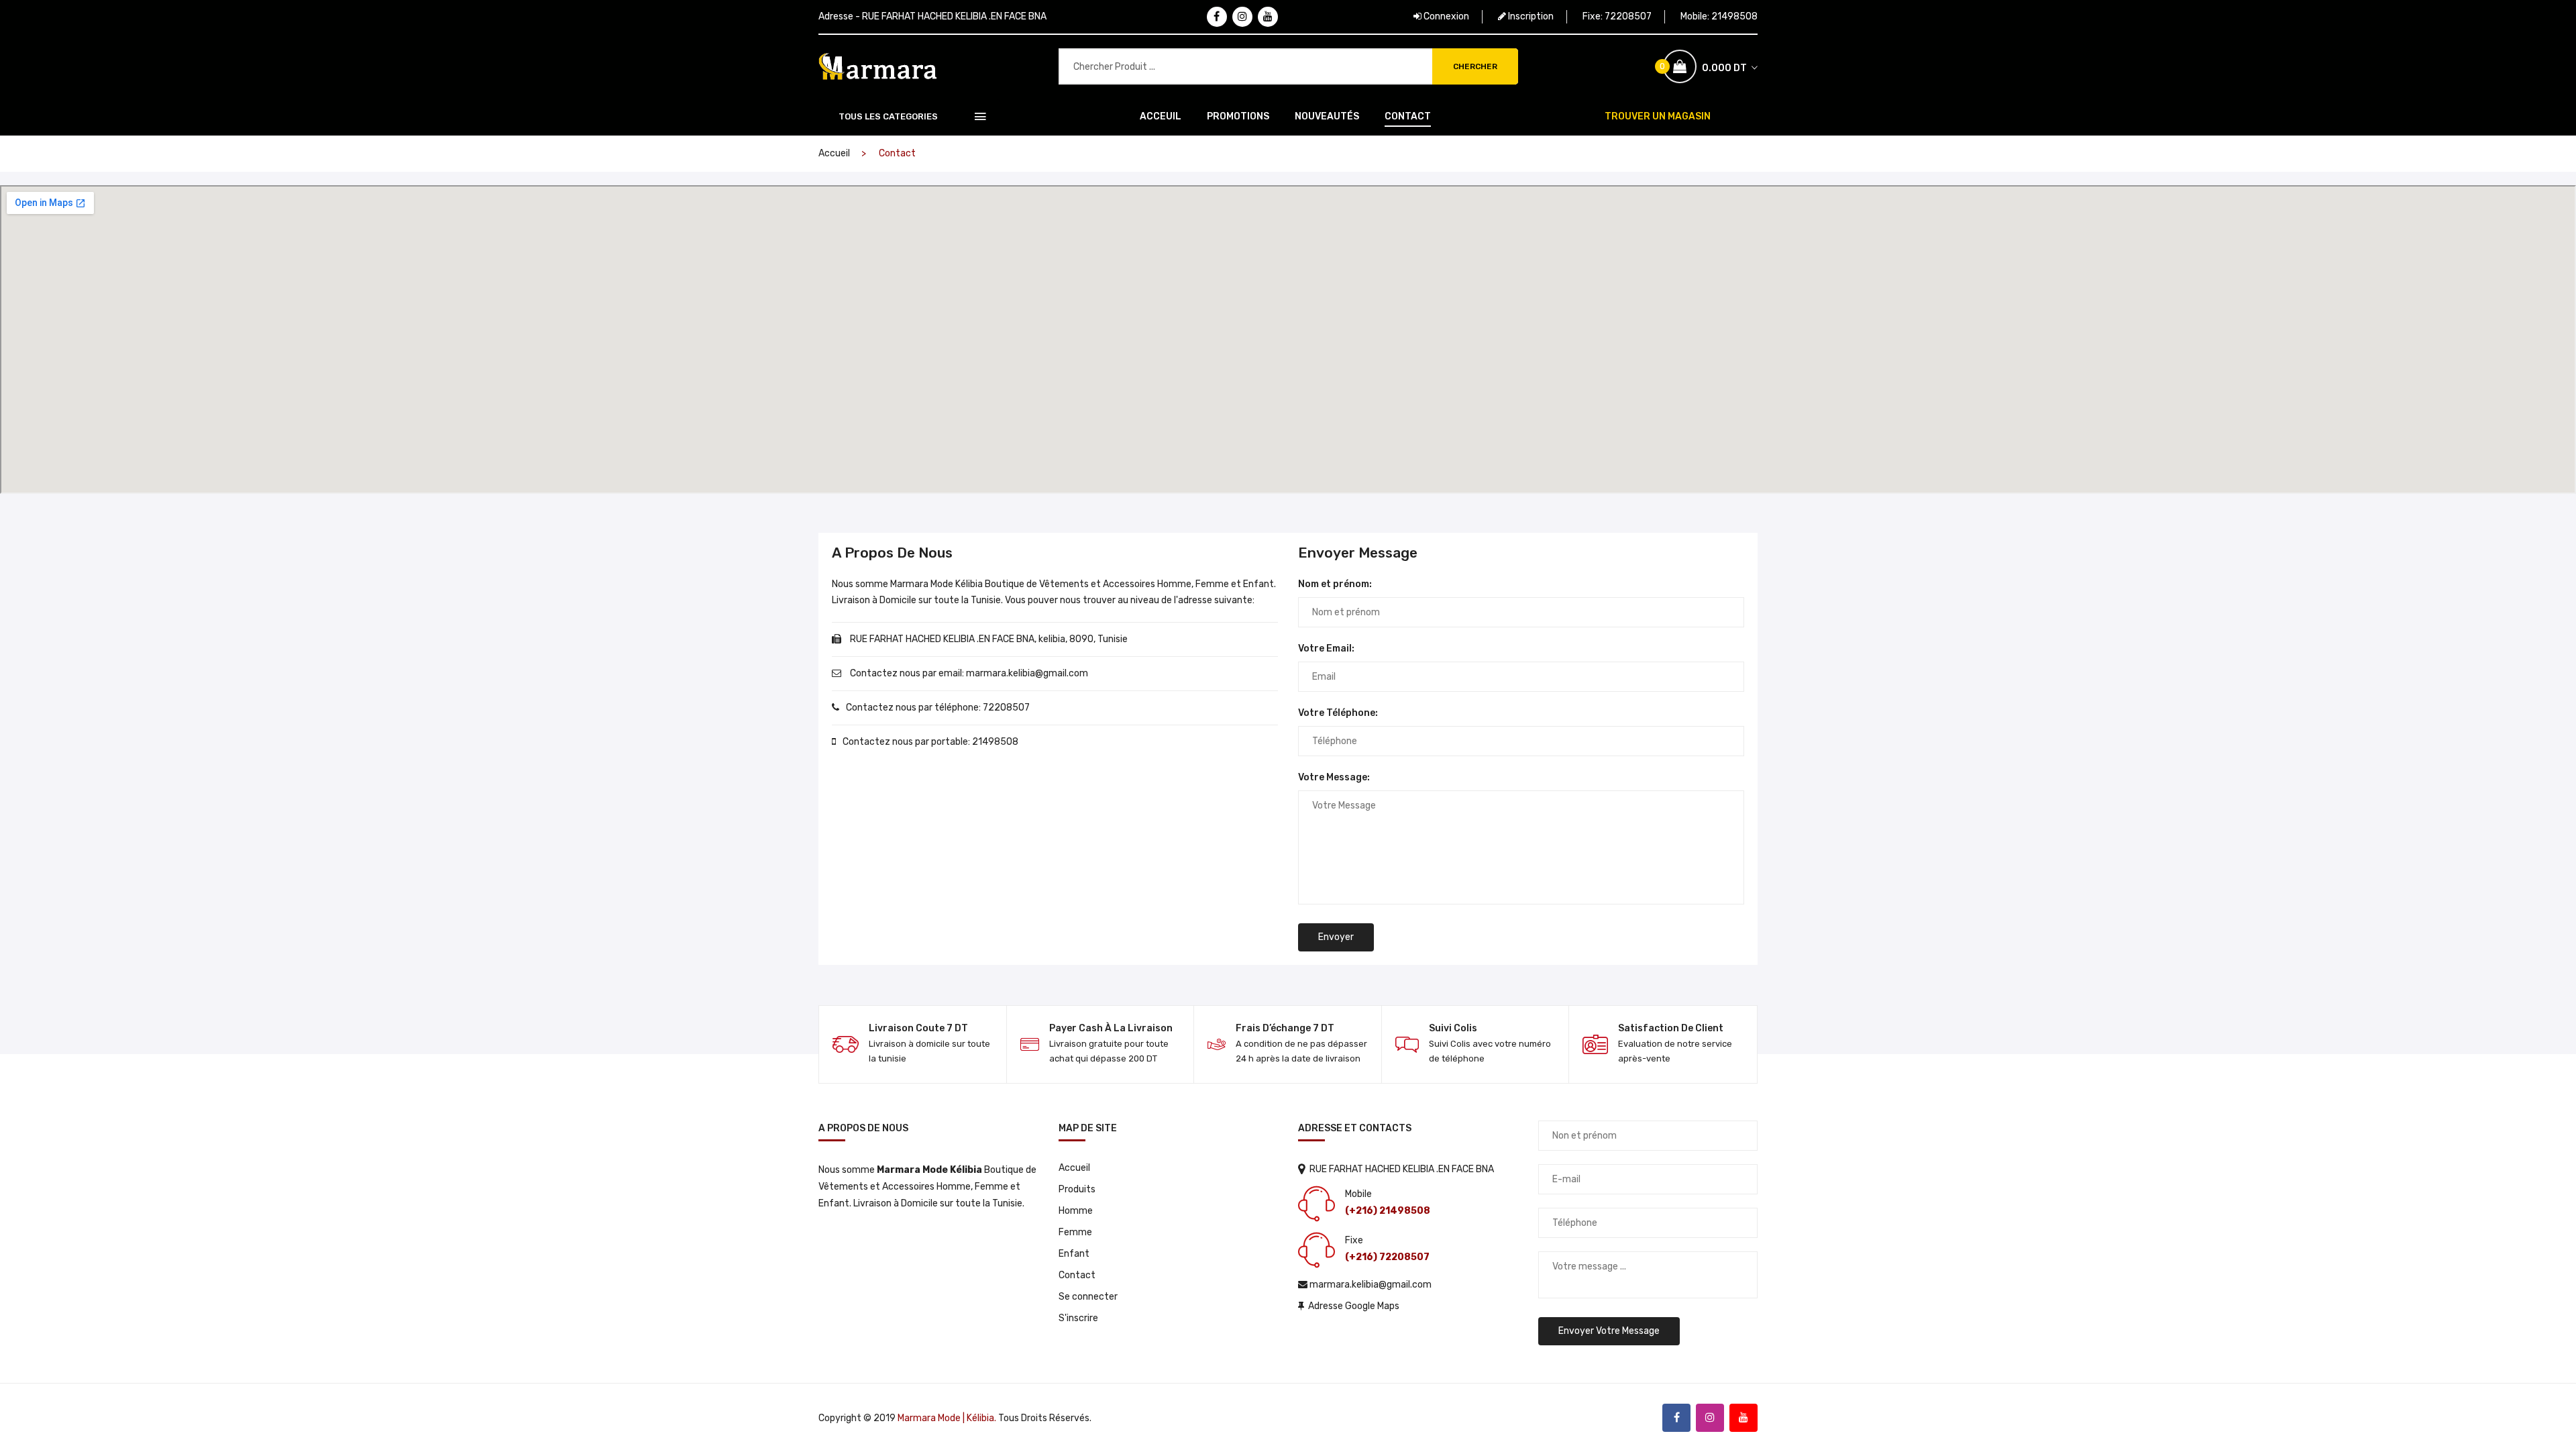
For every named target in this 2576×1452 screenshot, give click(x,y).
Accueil (834, 153)
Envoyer (1336, 937)
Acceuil (1161, 116)
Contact (1408, 116)
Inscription (1530, 16)
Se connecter (1088, 1297)
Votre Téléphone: (1338, 713)
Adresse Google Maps (1352, 1306)
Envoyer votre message (1609, 1331)
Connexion (1445, 16)
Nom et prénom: (1335, 584)
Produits (1077, 1189)
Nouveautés (1327, 116)
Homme (1076, 1211)
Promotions (1238, 116)
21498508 (1734, 16)
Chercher (1475, 66)
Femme (1075, 1232)
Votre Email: (1326, 649)
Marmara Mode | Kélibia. (947, 1418)
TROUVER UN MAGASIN (1658, 116)
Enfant (1074, 1254)
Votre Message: (1334, 777)
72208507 (1628, 16)
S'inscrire (1078, 1318)
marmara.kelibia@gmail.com (1027, 673)
